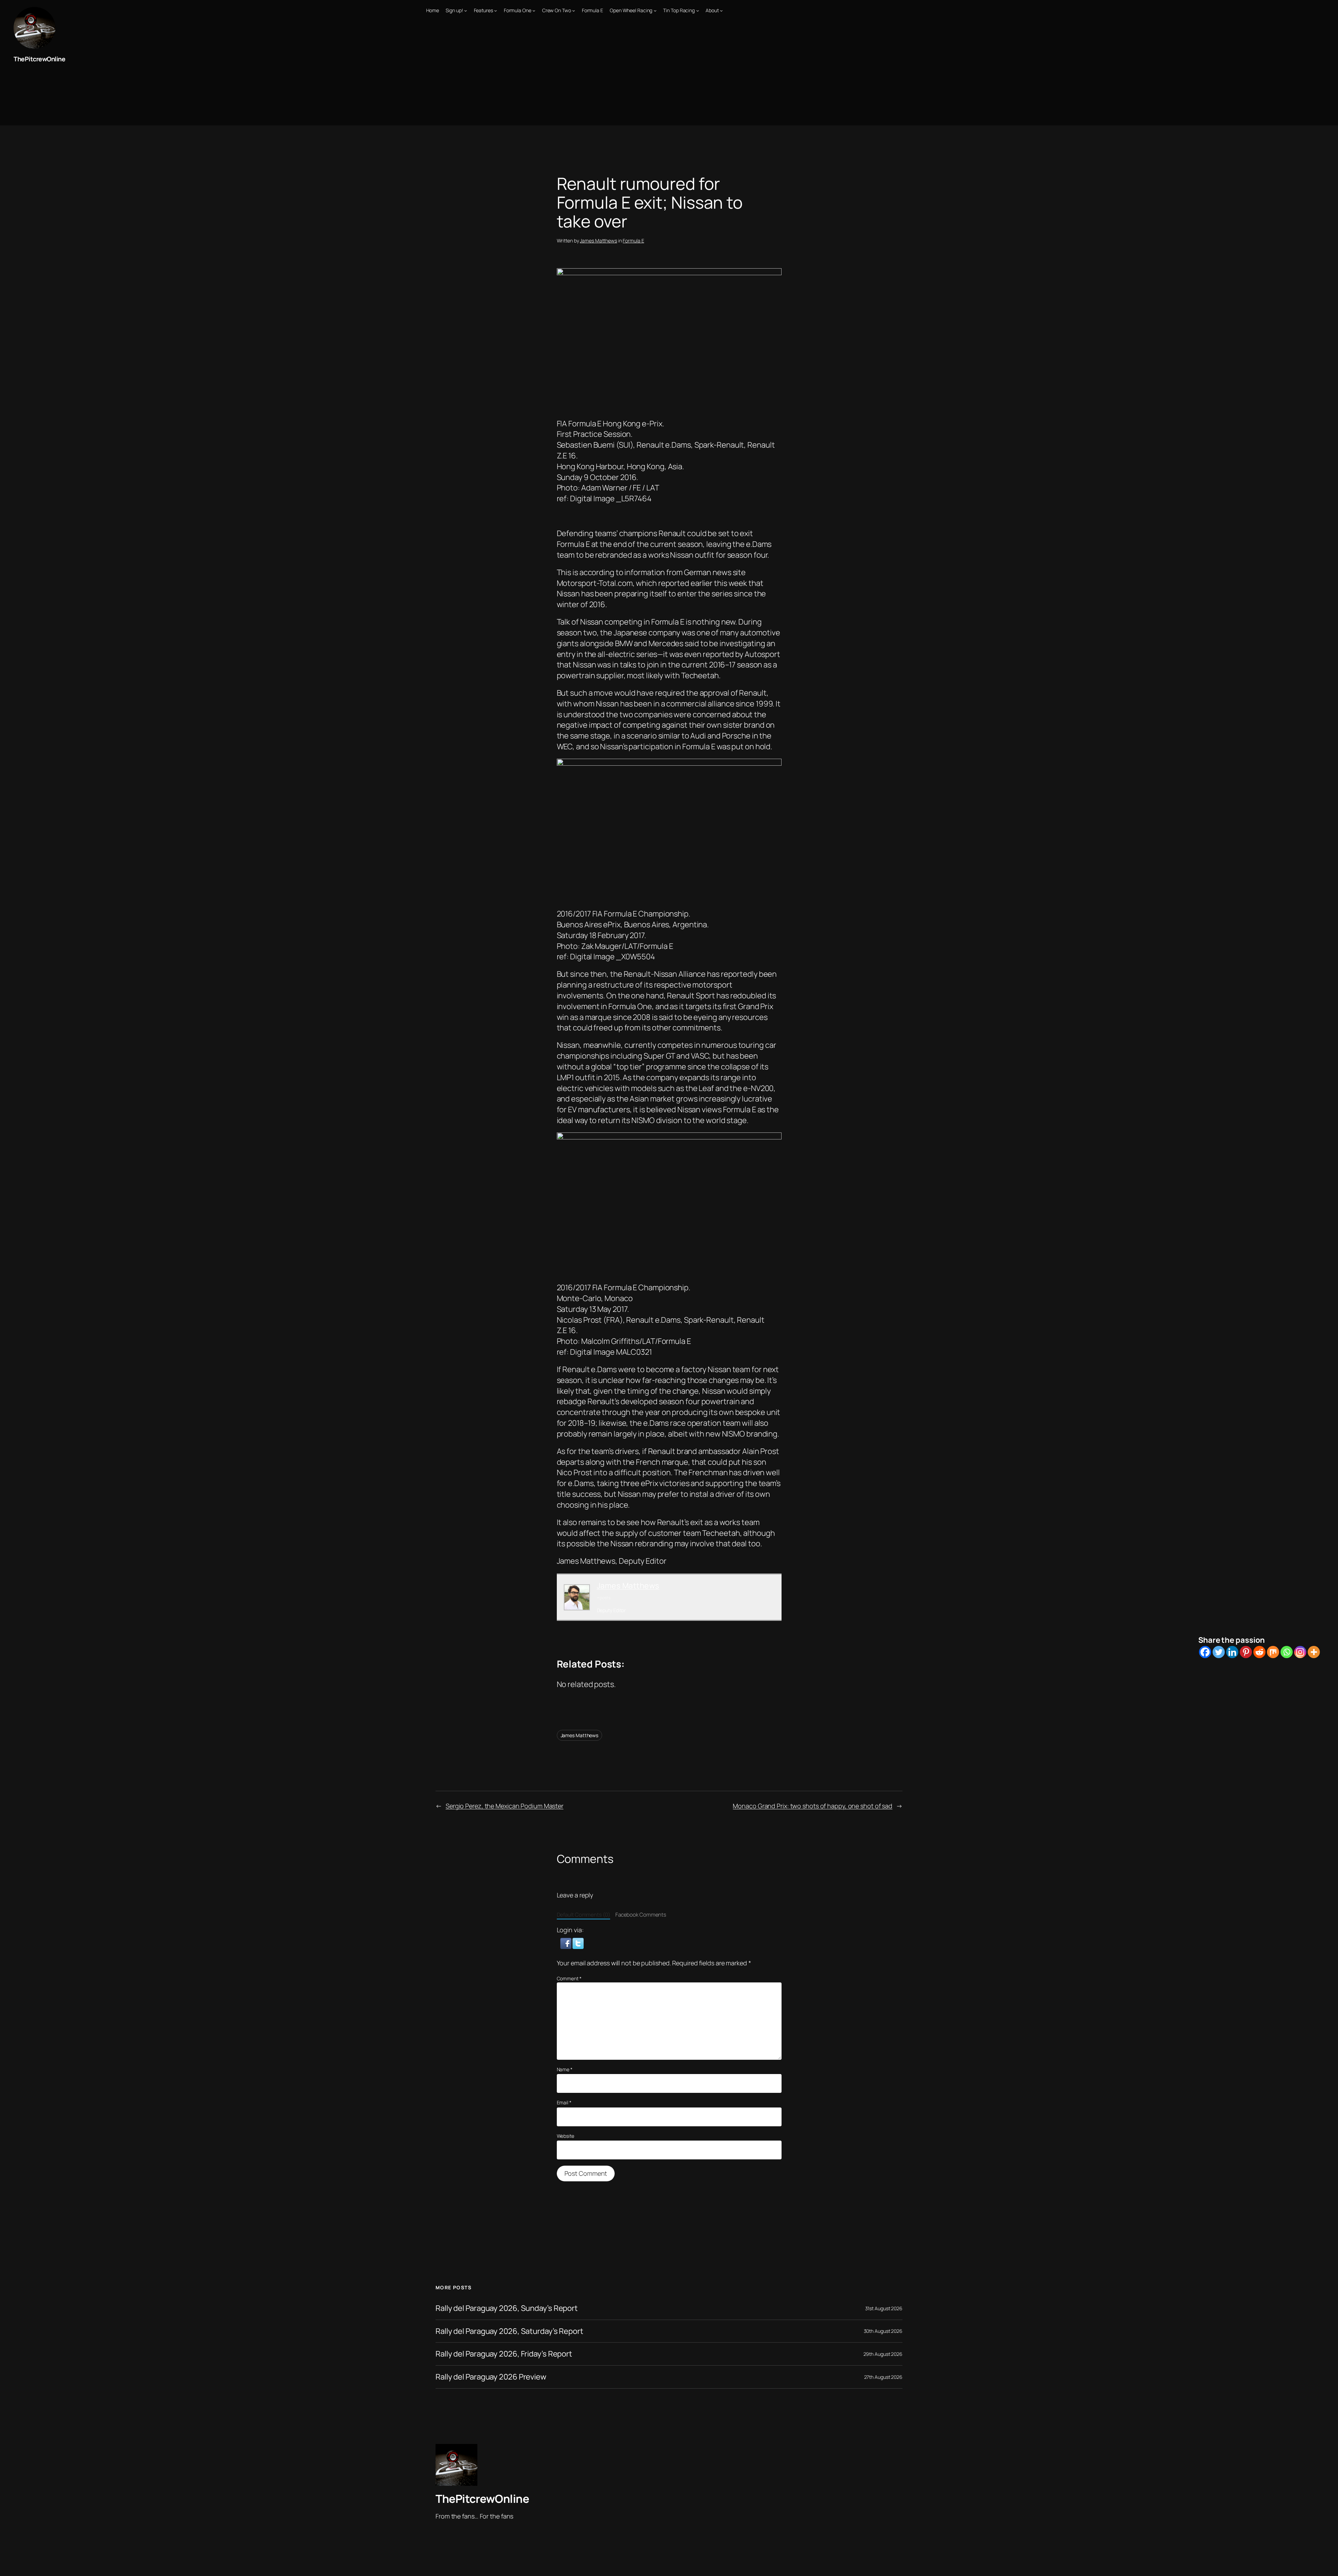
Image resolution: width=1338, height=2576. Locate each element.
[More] (1314, 1652)
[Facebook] (1205, 1652)
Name (565, 2069)
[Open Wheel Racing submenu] (655, 10)
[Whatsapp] (1287, 1652)
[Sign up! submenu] (466, 10)
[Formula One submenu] (534, 10)
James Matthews (598, 241)
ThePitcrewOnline (39, 59)
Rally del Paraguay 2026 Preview (491, 2377)
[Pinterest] (1246, 1652)
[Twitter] (1219, 1652)
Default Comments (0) (583, 1915)
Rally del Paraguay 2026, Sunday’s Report (507, 2308)
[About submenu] (721, 10)
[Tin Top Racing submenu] (698, 10)
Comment (569, 1978)
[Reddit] (1259, 1652)
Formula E (633, 241)
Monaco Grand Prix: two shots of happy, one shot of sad (813, 1806)
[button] (567, 1943)
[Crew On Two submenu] (574, 10)
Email (564, 2102)
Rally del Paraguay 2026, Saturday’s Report (509, 2331)
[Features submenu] (495, 10)
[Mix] (1273, 1652)
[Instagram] (1300, 1652)
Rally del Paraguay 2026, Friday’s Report (504, 2354)
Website (566, 2136)
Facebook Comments (641, 1915)
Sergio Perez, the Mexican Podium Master (505, 1806)
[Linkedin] (1232, 1652)
